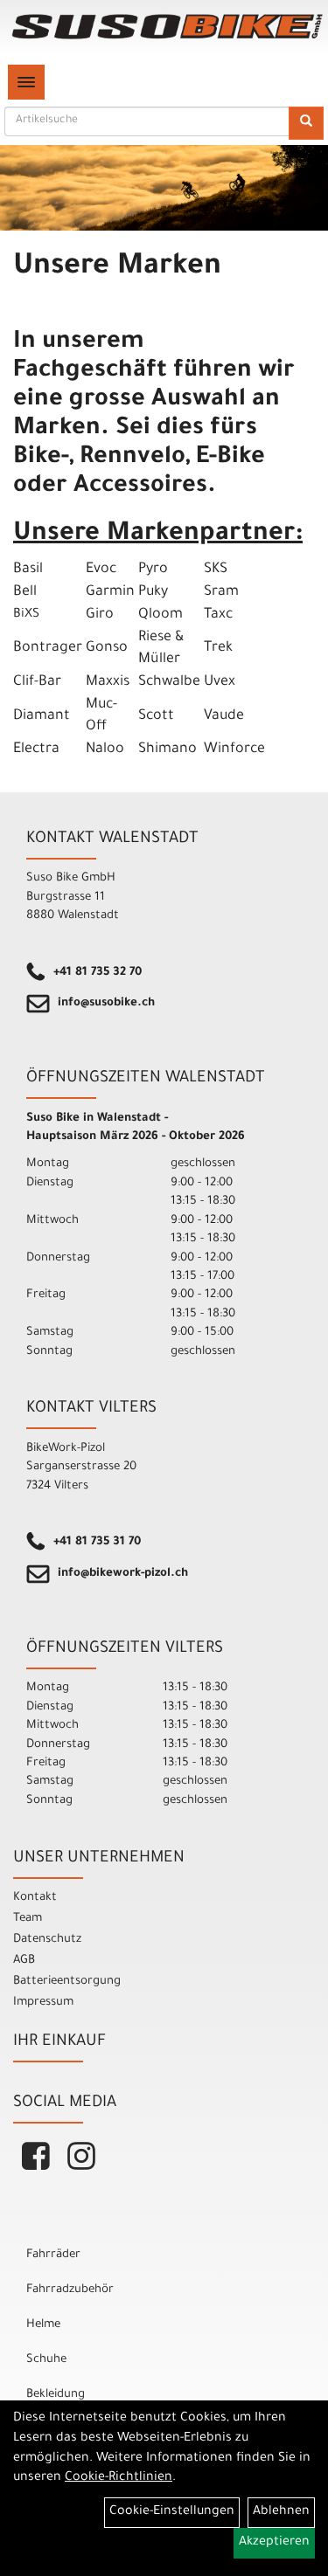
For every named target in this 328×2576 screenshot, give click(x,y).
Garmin (110, 592)
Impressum (43, 2003)
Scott (156, 716)
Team (28, 1919)
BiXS (26, 615)
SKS (216, 570)
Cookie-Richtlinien (119, 2478)
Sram (221, 592)
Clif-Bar (37, 682)
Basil (28, 570)
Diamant (42, 716)
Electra (36, 749)
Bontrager (48, 648)
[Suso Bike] (167, 27)
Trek (218, 648)
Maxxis (108, 682)
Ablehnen (281, 2512)
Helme (43, 2325)
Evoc (101, 570)
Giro (100, 615)
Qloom (161, 615)
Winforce (234, 749)
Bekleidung (56, 2395)
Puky (153, 592)
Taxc (218, 615)
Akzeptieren (274, 2543)
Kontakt (35, 1898)
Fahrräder (53, 2255)
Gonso (107, 648)
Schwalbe (169, 682)
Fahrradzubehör (70, 2290)
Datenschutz (47, 1940)
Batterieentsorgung (67, 1982)
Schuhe (46, 2360)
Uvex (220, 682)
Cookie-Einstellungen (172, 2512)
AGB (24, 1961)
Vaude (224, 716)
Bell (25, 592)
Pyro (153, 570)
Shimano (167, 749)
